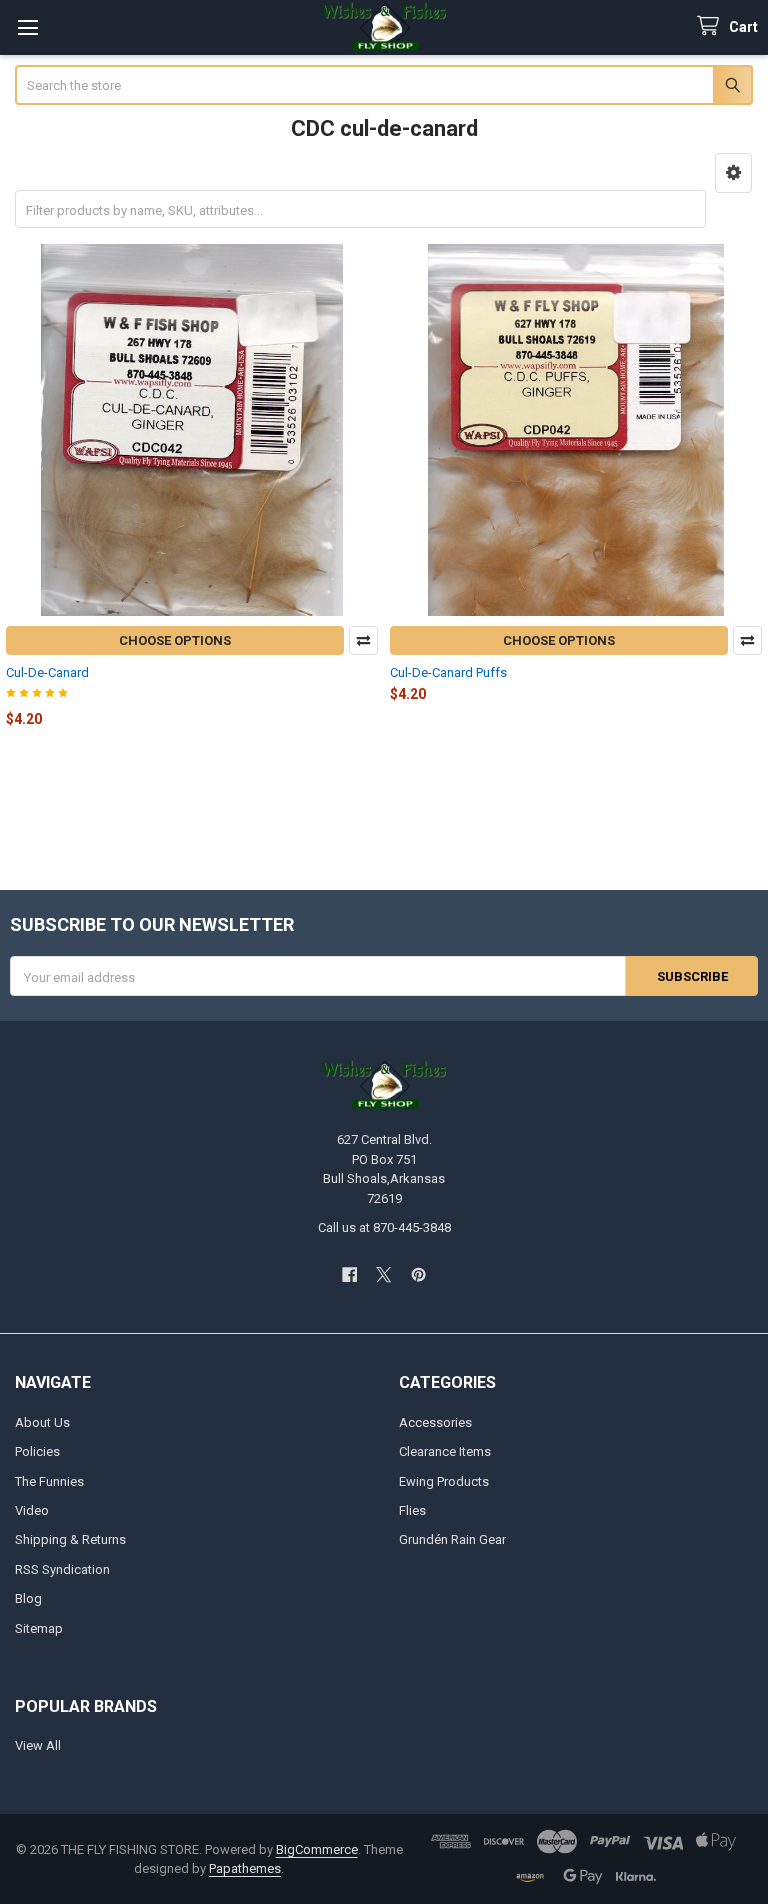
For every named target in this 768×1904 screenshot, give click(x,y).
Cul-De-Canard (47, 672)
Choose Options (175, 640)
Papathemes (245, 1868)
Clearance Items (445, 1451)
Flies (412, 1510)
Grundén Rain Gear (452, 1539)
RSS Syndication (62, 1569)
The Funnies (49, 1481)
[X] (383, 1274)
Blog (28, 1598)
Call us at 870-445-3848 (384, 1227)
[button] (733, 173)
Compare (363, 640)
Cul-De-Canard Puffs (448, 672)
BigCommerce (317, 1849)
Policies (37, 1451)
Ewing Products (444, 1481)
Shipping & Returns (70, 1539)
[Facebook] (349, 1274)
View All (38, 1745)
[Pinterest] (418, 1274)
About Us (42, 1422)
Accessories (435, 1422)
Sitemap (39, 1628)
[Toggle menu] (27, 27)
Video (32, 1510)
